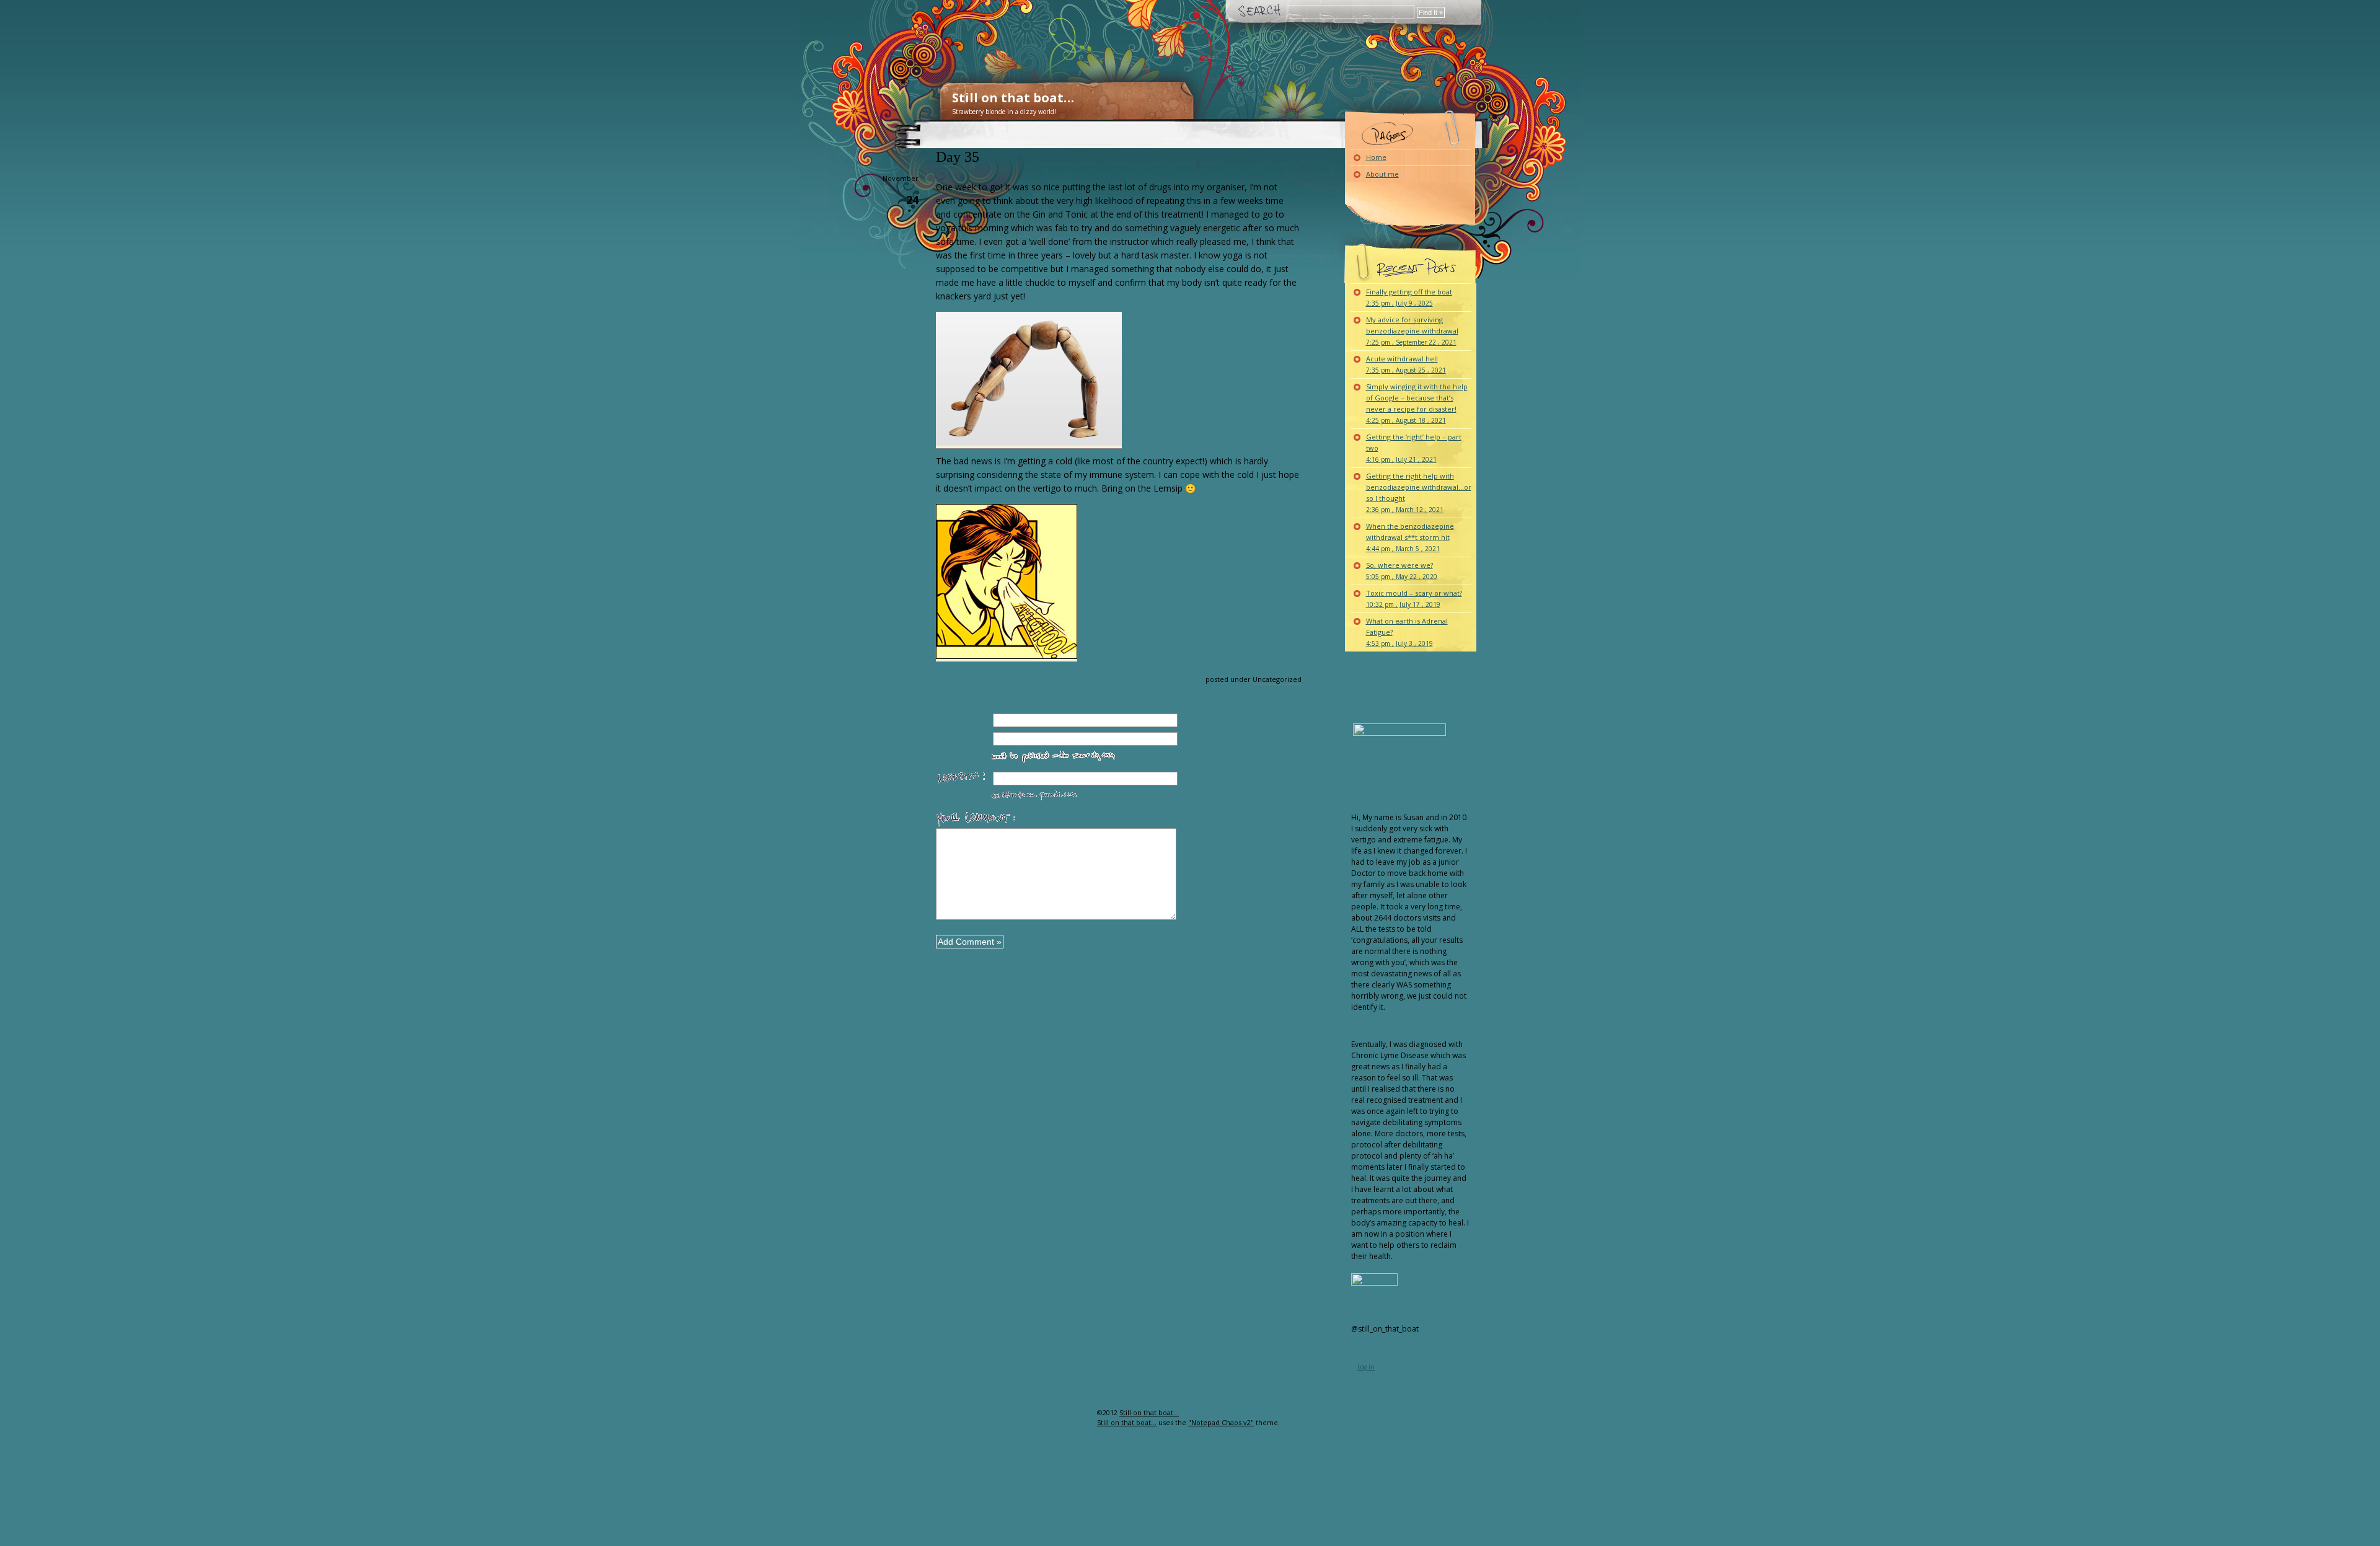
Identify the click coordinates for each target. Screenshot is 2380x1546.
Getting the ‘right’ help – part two (1414, 448)
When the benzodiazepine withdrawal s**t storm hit (1410, 537)
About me (1382, 174)
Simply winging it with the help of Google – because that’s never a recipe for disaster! (1417, 403)
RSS (1077, 1437)
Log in (1366, 1367)
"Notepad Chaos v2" (1221, 1422)
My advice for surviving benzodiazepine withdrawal (1412, 331)
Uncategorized (1277, 679)
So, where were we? (1402, 571)
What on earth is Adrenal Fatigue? (1407, 632)
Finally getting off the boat (1409, 297)
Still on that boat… (1013, 98)
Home (1376, 157)
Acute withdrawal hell (1406, 364)
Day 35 (958, 157)
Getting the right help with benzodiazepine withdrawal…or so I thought (1419, 493)
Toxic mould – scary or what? (1414, 599)
